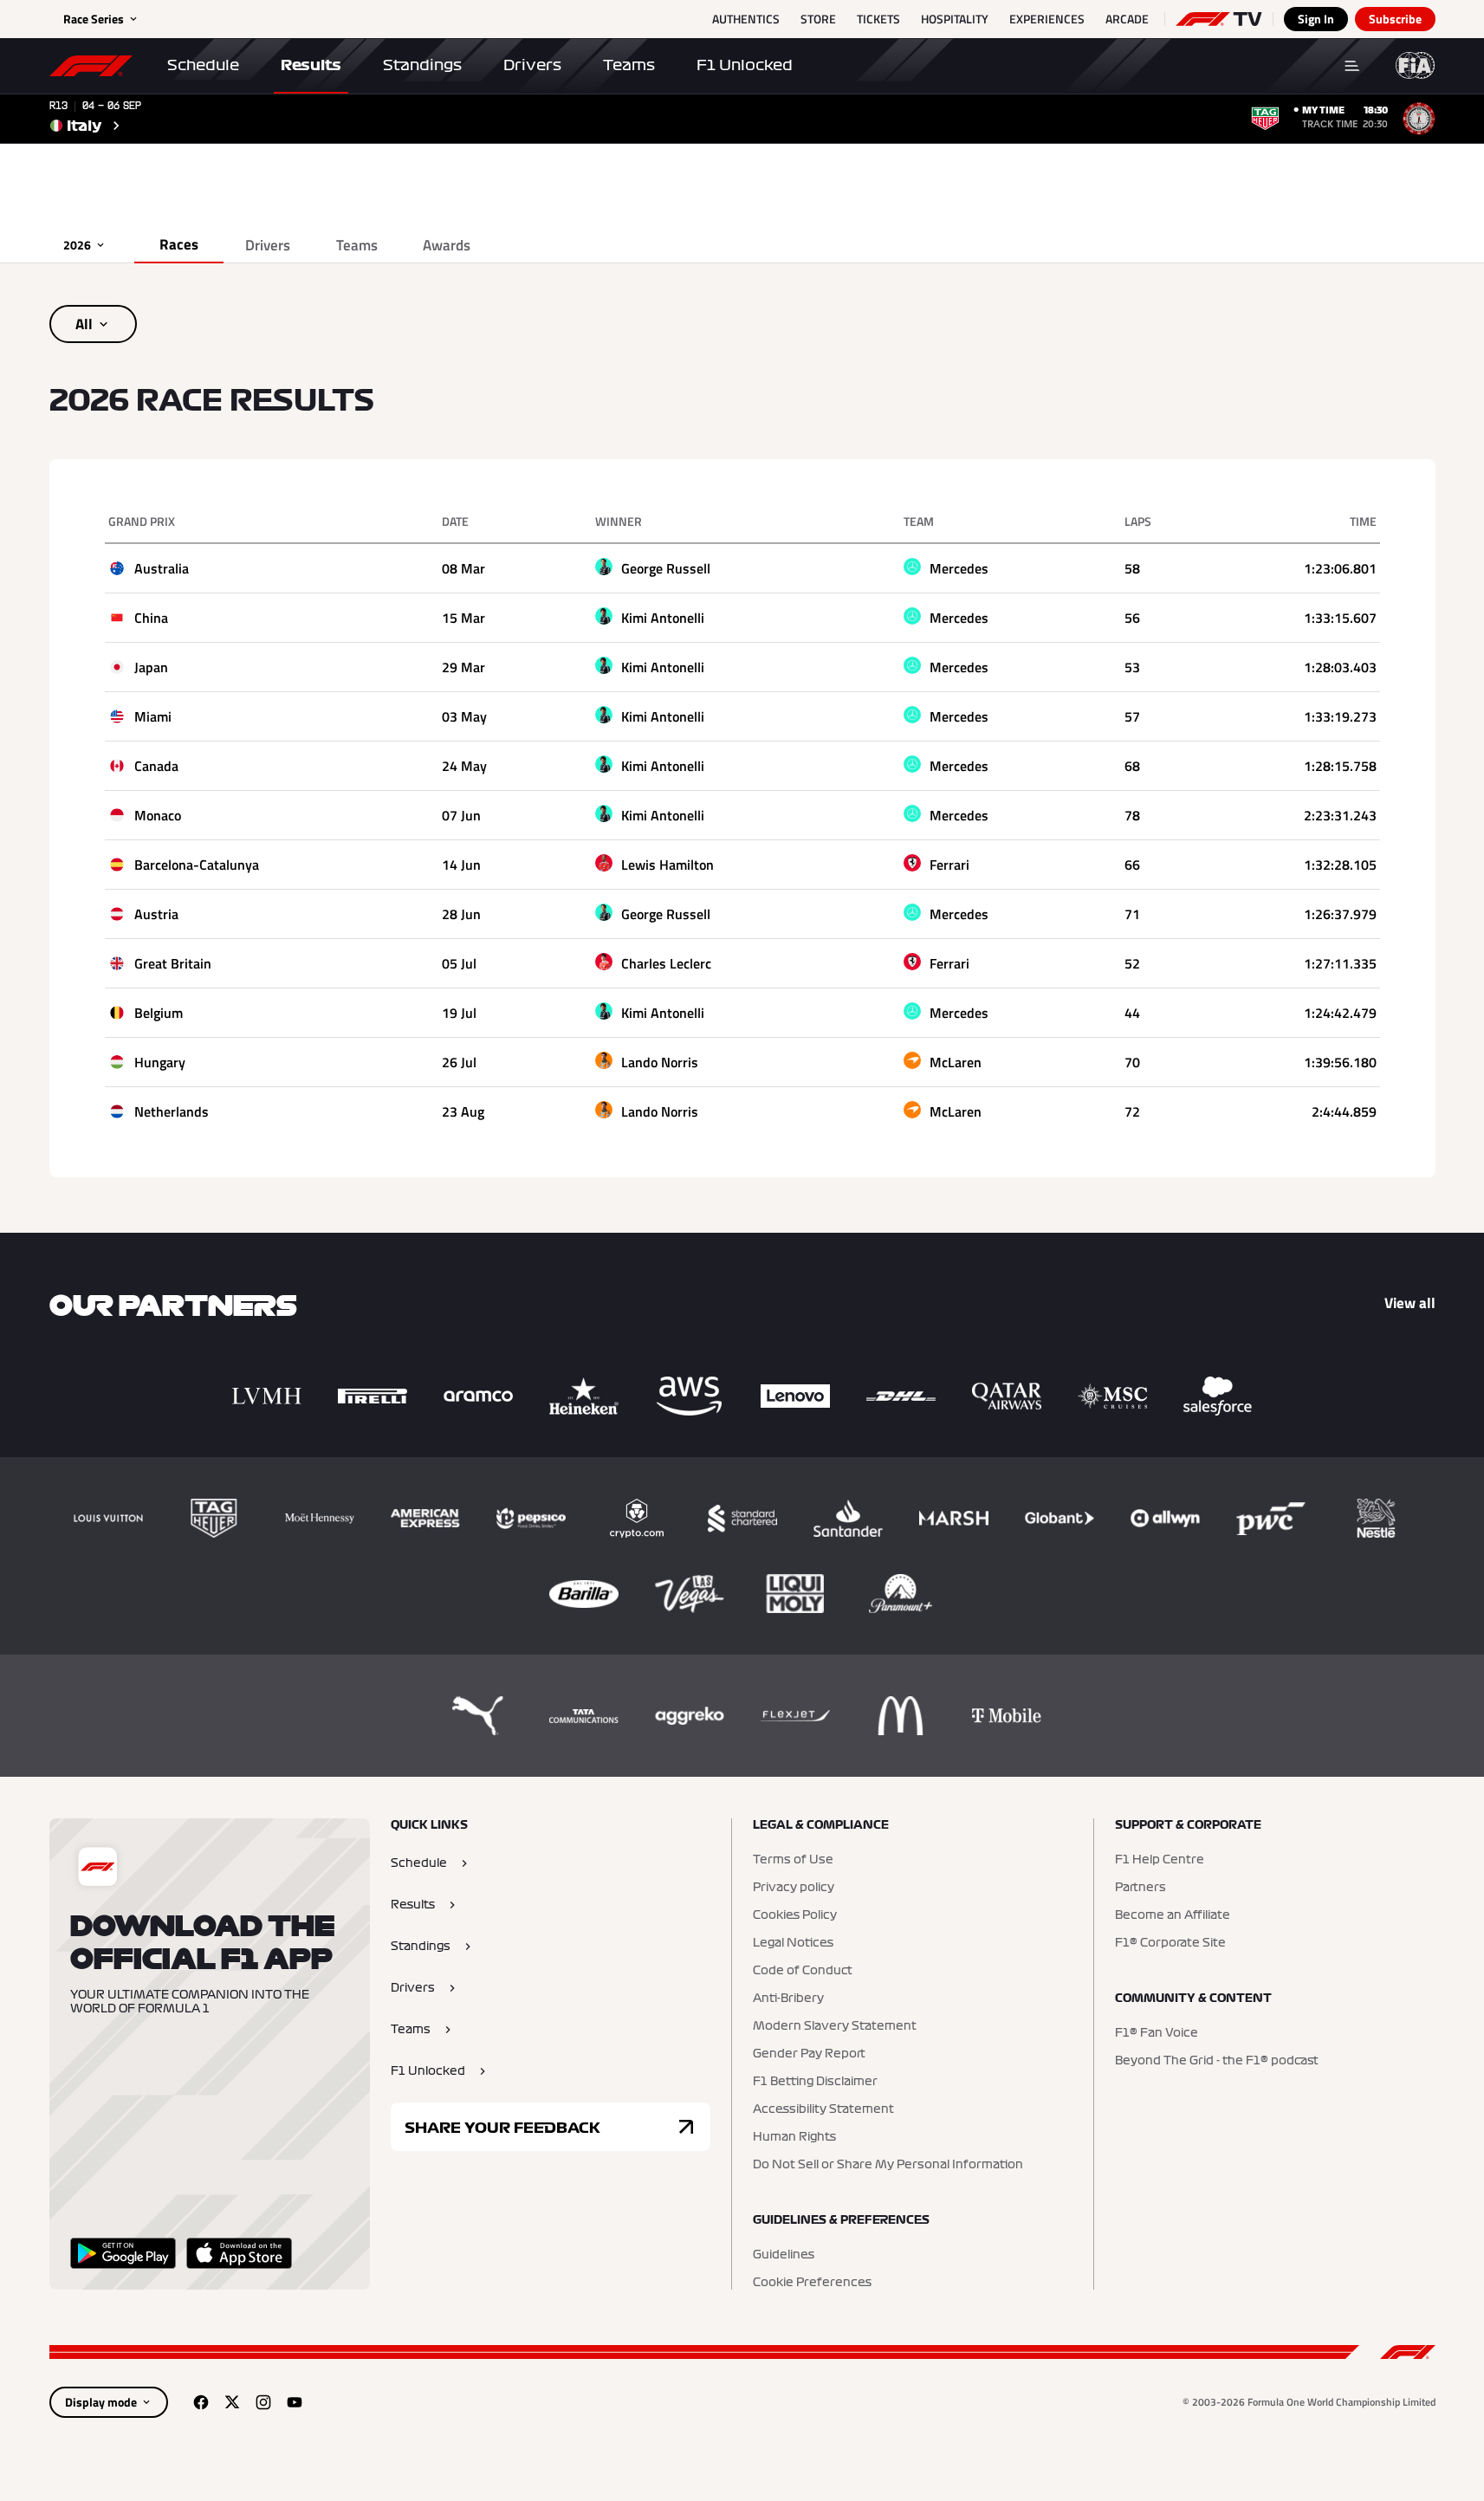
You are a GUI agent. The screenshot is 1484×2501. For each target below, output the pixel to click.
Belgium (159, 1013)
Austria (156, 914)
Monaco (158, 815)
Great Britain (173, 963)
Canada (156, 766)
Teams (629, 65)
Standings (422, 65)
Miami (153, 716)
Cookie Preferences (812, 2283)
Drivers (532, 65)
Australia (162, 568)
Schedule (203, 65)
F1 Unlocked (745, 65)
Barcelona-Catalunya (197, 865)
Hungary (160, 1062)
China (151, 618)
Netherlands (172, 1111)
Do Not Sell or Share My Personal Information (888, 2165)
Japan (151, 667)
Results (311, 65)
